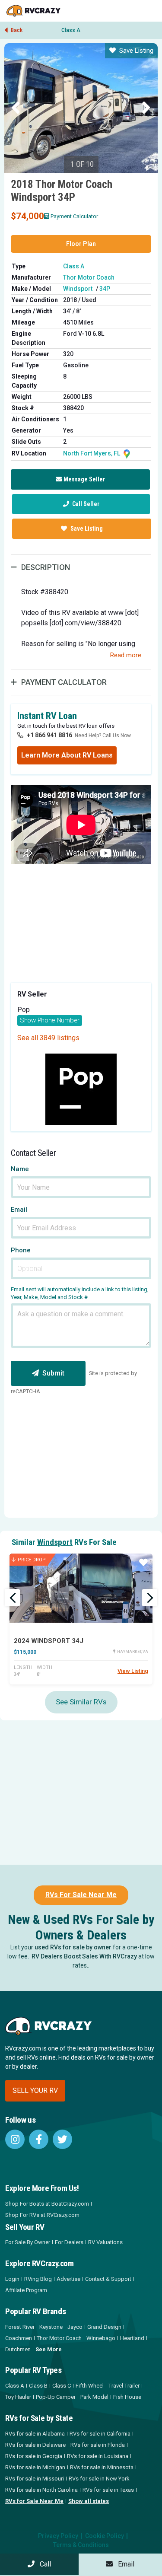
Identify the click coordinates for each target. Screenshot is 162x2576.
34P (105, 289)
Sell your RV (35, 2090)
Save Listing (136, 51)
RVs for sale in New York (99, 2479)
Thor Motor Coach (89, 277)
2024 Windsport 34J (49, 1641)
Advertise (68, 2279)
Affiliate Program (26, 2290)
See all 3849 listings (48, 1038)
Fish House (127, 2397)
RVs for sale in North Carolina (41, 2490)
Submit (53, 1373)
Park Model (94, 2397)
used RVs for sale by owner (73, 1947)
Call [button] (43, 2564)
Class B (38, 2386)
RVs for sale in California (100, 2434)
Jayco (75, 2327)
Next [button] (146, 108)
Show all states (89, 2501)
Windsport (78, 289)
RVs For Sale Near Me (81, 1895)
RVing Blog (38, 2279)
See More (49, 2349)
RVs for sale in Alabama (35, 2434)
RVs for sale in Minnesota (102, 2467)
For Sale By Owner (28, 2242)
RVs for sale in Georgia (34, 2456)
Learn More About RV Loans (67, 755)
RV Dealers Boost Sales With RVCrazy (84, 1956)
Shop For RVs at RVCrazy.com (42, 2215)
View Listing (133, 1671)
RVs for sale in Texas (108, 2490)
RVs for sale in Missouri (35, 2479)
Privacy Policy (58, 2536)
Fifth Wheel (90, 2386)
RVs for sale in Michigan (35, 2467)
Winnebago (101, 2338)
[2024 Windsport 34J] (81, 1588)
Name (20, 1169)
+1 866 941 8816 (49, 735)
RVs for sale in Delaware (35, 2445)
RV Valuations (105, 2242)
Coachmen (19, 2338)
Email (19, 1210)
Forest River (20, 2327)
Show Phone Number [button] (50, 1020)
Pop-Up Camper (56, 2397)
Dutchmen (18, 2349)
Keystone (51, 2327)
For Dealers (69, 2242)
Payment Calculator (74, 216)
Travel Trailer (124, 2386)
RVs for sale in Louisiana (98, 2456)
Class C (62, 2386)
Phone (21, 1250)
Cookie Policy (105, 2536)
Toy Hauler (18, 2397)
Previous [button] (16, 108)
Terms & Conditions (81, 2545)
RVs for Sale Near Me (34, 2501)
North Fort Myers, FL (92, 453)
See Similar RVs (81, 1702)
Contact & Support (108, 2279)
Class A (71, 30)
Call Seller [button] (85, 504)
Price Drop (32, 1560)
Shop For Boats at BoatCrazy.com (47, 2204)
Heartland (132, 2338)
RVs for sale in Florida (98, 2445)
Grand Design (104, 2327)
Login (12, 2279)
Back (16, 30)
